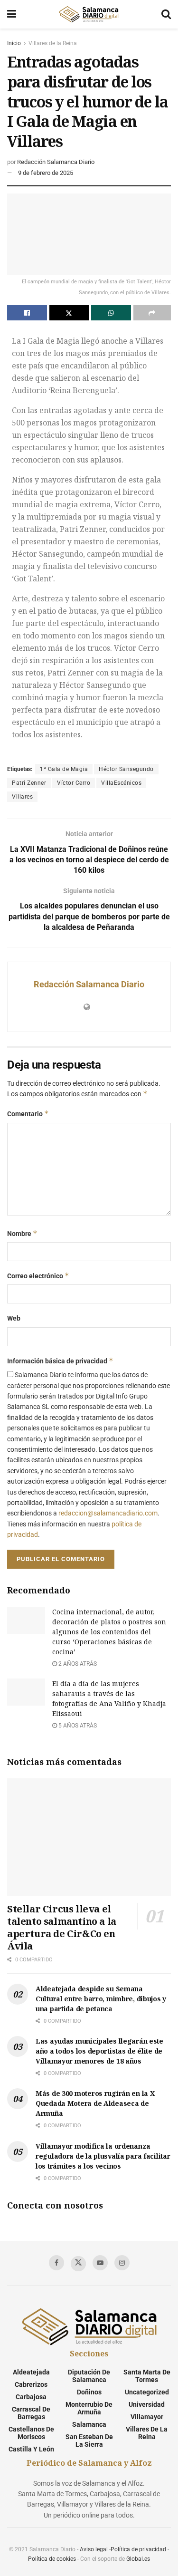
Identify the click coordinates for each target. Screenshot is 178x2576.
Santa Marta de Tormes (147, 2376)
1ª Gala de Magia (64, 769)
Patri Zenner (29, 783)
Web (14, 1318)
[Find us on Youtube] (100, 2263)
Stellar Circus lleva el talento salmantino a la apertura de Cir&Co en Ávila (62, 1927)
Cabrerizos (31, 2384)
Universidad (147, 2404)
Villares (22, 797)
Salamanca (89, 2424)
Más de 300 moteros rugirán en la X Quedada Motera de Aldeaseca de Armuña (95, 2103)
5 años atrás (77, 1726)
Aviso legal (94, 2549)
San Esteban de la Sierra (89, 2441)
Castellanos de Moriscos (31, 2433)
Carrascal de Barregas (31, 2413)
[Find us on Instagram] (122, 2263)
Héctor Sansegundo (126, 769)
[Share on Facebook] (27, 313)
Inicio (14, 43)
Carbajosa (31, 2397)
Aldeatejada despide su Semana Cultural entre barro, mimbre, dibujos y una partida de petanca (101, 1999)
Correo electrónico (38, 1276)
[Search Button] (166, 14)
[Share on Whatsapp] (111, 313)
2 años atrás (77, 1664)
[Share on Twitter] (69, 313)
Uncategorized (147, 2392)
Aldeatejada (31, 2372)
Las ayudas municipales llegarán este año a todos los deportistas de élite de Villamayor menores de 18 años (99, 2051)
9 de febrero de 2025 (46, 173)
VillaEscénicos (121, 783)
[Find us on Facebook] (56, 2263)
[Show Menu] (12, 14)
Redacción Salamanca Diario (56, 162)
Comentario (28, 1114)
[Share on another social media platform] (152, 313)
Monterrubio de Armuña (89, 2408)
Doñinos (89, 2392)
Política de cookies (52, 2559)
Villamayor (147, 2417)
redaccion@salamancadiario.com (108, 1513)
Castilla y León (31, 2449)
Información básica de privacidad (60, 1361)
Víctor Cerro (74, 783)
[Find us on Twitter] (78, 2264)
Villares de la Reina (53, 43)
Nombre (22, 1233)
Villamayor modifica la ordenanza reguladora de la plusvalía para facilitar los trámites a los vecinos (103, 2156)
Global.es (138, 2559)
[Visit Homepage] (89, 14)
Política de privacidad (138, 2549)
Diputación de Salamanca (89, 2376)
